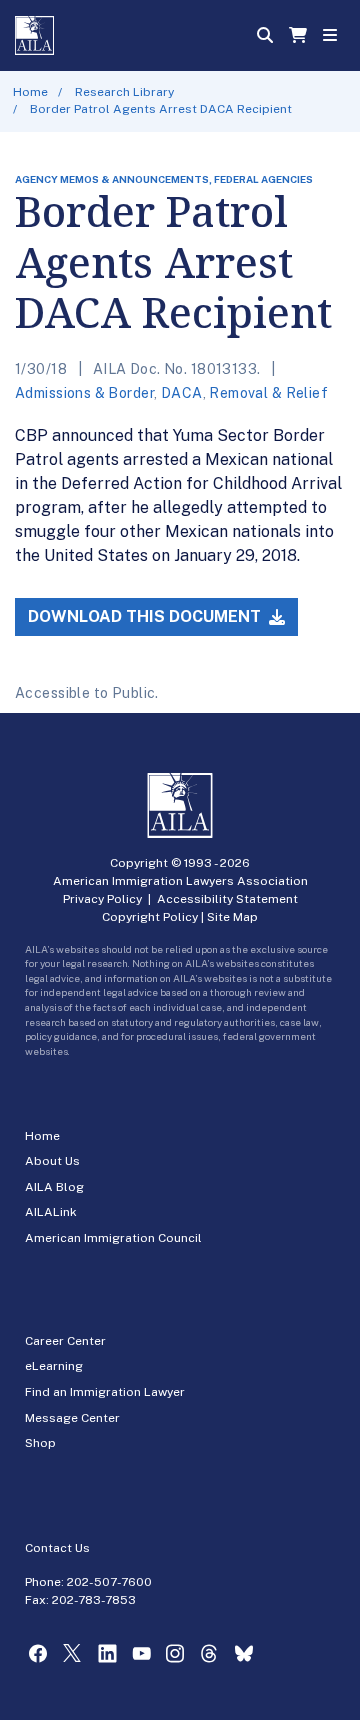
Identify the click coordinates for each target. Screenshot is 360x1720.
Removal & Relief (268, 393)
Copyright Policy (150, 917)
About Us (52, 1161)
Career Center (65, 1341)
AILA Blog (54, 1187)
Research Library (124, 92)
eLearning (54, 1366)
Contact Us (57, 1548)
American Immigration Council (113, 1238)
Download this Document (146, 616)
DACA (182, 393)
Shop (40, 1443)
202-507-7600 (109, 1582)
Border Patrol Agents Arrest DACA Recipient (161, 109)
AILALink (51, 1212)
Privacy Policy (102, 899)
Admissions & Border (84, 393)
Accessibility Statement (227, 899)
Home (30, 92)
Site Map (232, 917)
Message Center (72, 1418)
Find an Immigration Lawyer (105, 1392)
